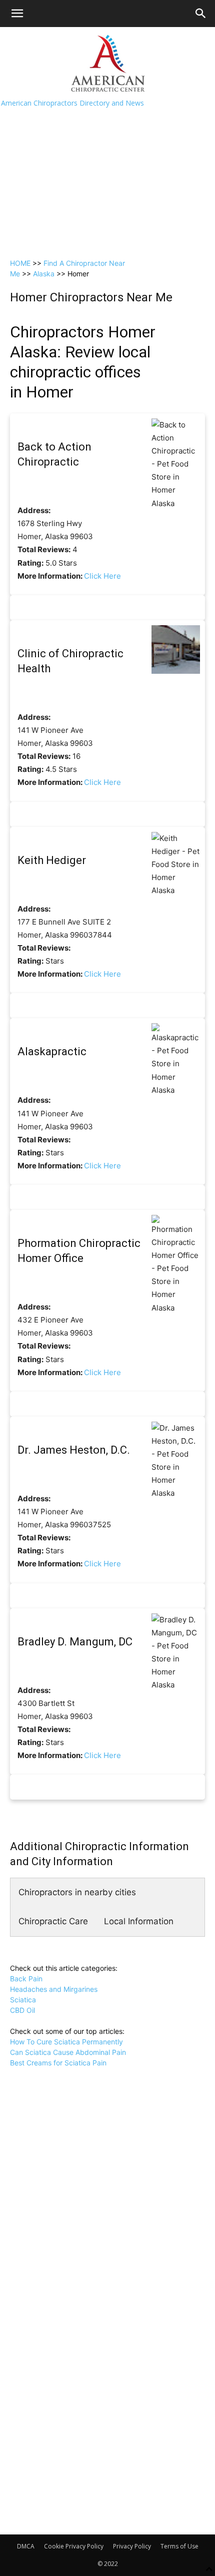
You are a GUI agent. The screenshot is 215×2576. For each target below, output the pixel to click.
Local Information (139, 1921)
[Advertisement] (107, 140)
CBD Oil (22, 2010)
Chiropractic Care (53, 1921)
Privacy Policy (132, 2546)
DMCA (26, 2546)
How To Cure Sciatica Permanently (66, 2042)
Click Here (102, 576)
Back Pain (26, 1979)
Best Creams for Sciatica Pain (58, 2063)
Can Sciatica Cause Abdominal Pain (68, 2052)
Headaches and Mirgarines (54, 1989)
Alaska (44, 274)
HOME (20, 263)
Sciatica (23, 2000)
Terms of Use (179, 2546)
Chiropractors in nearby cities (77, 1892)
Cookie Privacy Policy (74, 2546)
